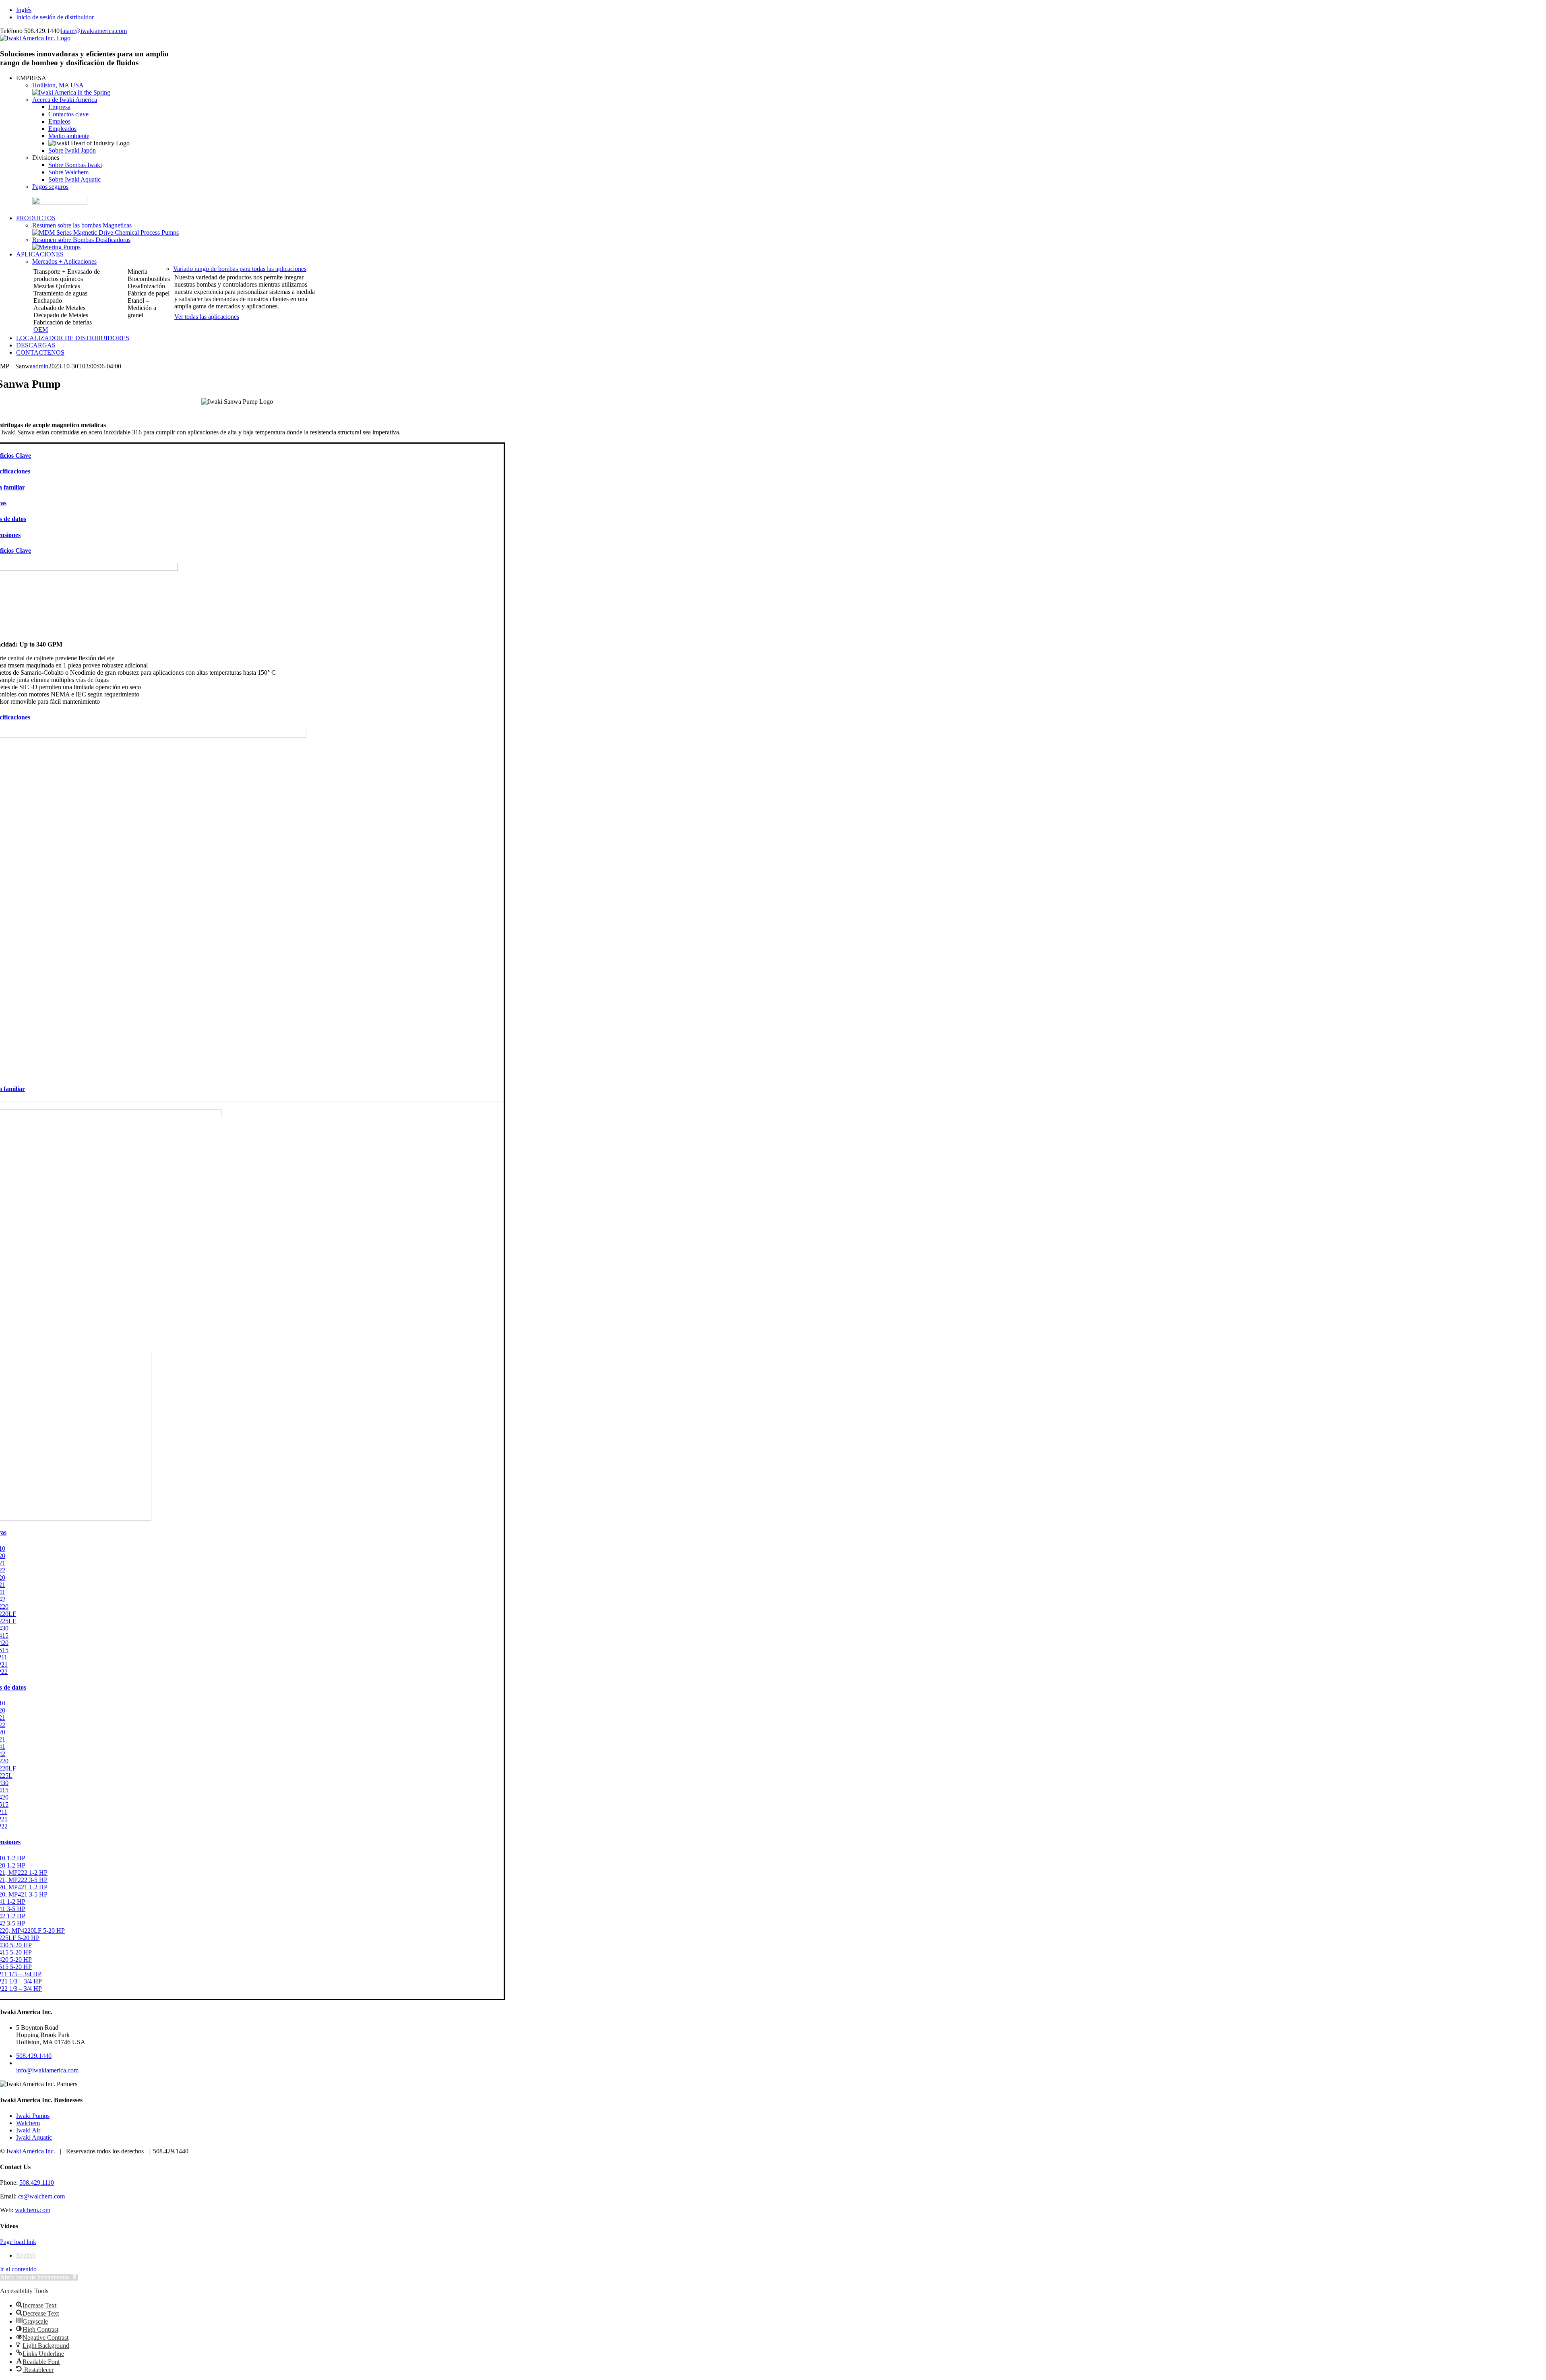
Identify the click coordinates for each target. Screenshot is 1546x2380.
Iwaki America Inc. (31, 2151)
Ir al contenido (18, 2269)
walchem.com (33, 2210)
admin (40, 366)
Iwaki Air (28, 2130)
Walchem (28, 2123)
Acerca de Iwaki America (65, 100)
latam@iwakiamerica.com (94, 31)
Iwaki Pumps (33, 2116)
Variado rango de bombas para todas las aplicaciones (240, 269)
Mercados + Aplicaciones (64, 261)
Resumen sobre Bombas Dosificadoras (81, 240)
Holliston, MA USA (58, 85)
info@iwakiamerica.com (47, 2070)
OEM (41, 330)
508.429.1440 (34, 2056)
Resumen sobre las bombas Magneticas (82, 225)
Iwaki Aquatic (34, 2137)
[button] (39, 2277)
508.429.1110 (37, 2183)
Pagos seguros (50, 187)
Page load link (18, 2242)
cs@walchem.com (41, 2196)
